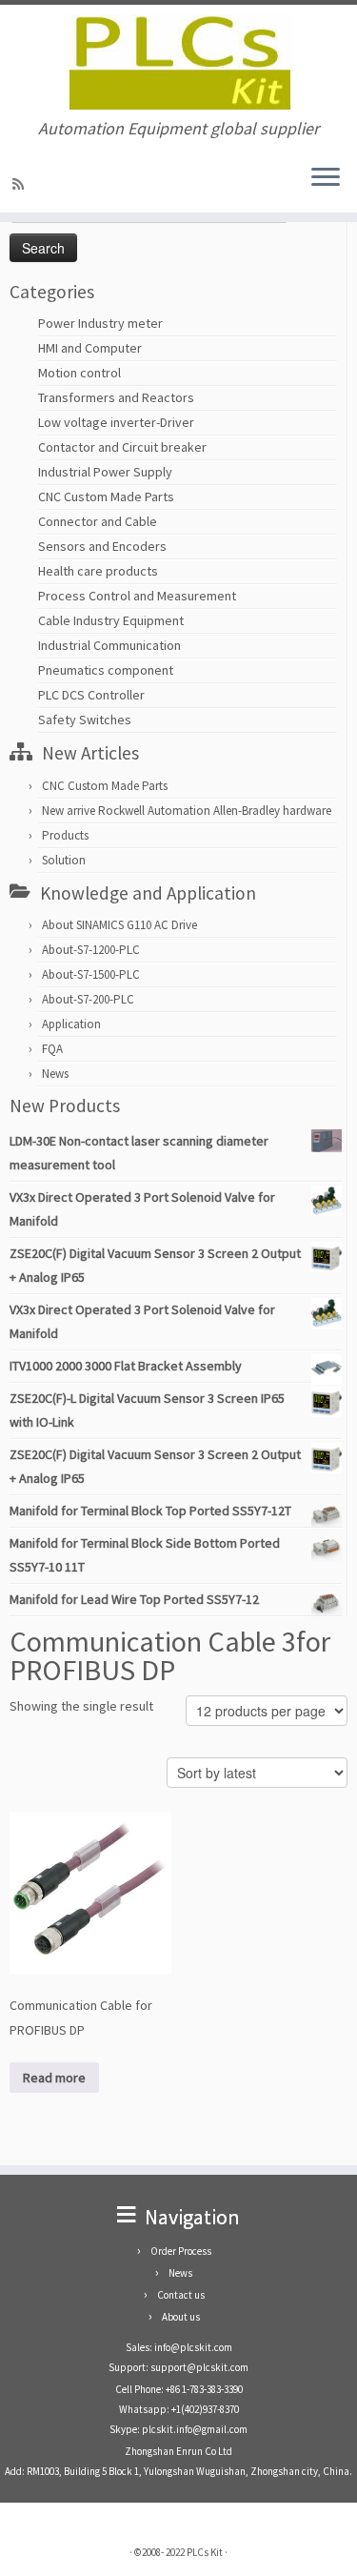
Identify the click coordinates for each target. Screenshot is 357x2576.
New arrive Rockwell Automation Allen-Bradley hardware (187, 811)
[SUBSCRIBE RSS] (21, 184)
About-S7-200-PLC (88, 999)
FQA (52, 1049)
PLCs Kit (205, 2552)
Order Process (181, 2251)
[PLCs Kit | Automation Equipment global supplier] (178, 62)
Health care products (98, 571)
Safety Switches (85, 720)
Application (71, 1024)
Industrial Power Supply (105, 472)
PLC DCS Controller (91, 695)
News (55, 1074)
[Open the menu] (326, 178)
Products (65, 835)
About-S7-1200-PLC (91, 950)
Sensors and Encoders (102, 546)
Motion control (79, 373)
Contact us (181, 2295)
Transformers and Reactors (116, 397)
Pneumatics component (106, 670)
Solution (64, 860)
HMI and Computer (90, 348)
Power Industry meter (100, 323)
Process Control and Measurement (137, 596)
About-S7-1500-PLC (91, 974)
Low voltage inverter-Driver (116, 422)
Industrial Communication (109, 645)
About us (181, 2317)
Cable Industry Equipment (111, 620)
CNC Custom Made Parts (106, 497)
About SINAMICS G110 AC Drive (119, 925)
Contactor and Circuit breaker (122, 447)
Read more (54, 2078)
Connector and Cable (98, 521)
